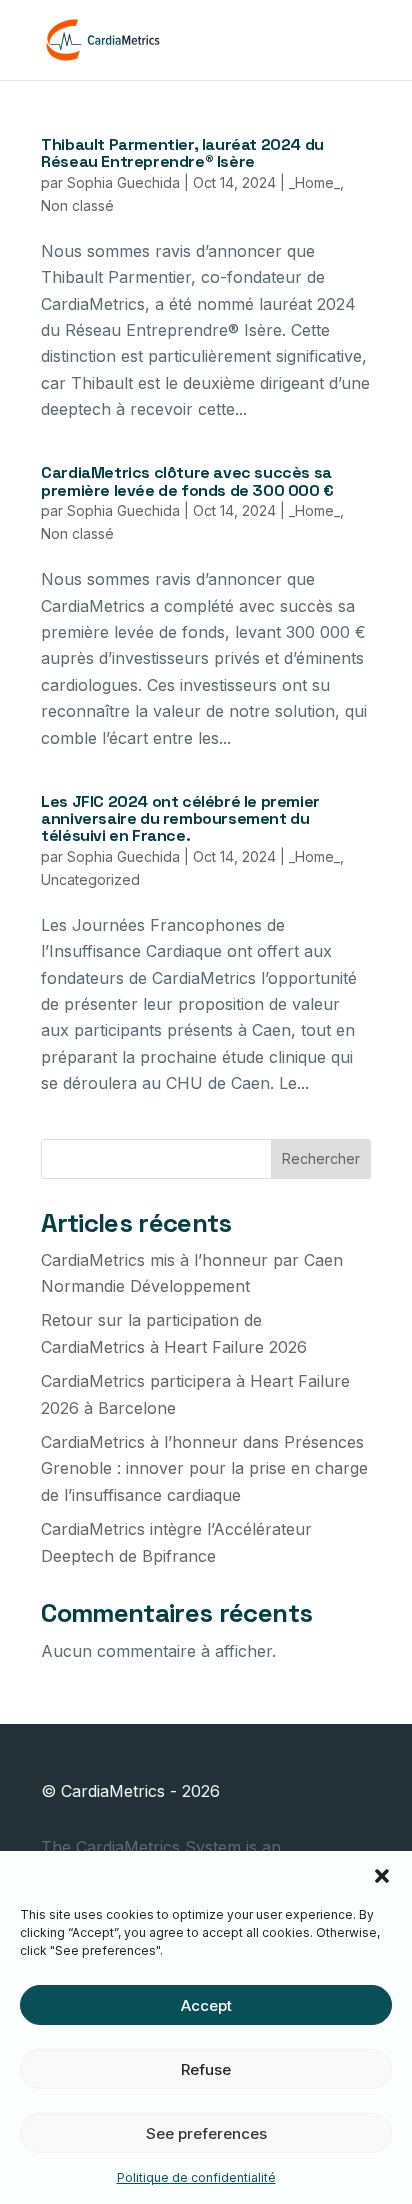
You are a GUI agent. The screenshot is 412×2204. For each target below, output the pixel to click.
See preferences (206, 2133)
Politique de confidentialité (196, 2177)
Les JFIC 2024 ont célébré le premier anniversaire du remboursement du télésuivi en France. (180, 819)
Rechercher (321, 1158)
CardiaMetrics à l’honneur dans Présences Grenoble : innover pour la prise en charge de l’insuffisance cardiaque (204, 1468)
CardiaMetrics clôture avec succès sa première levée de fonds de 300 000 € (187, 481)
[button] (382, 1876)
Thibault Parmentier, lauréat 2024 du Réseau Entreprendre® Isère (182, 153)
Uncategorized (90, 879)
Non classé (77, 205)
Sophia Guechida (123, 182)
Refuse (206, 2069)
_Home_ (314, 182)
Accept (206, 2005)
